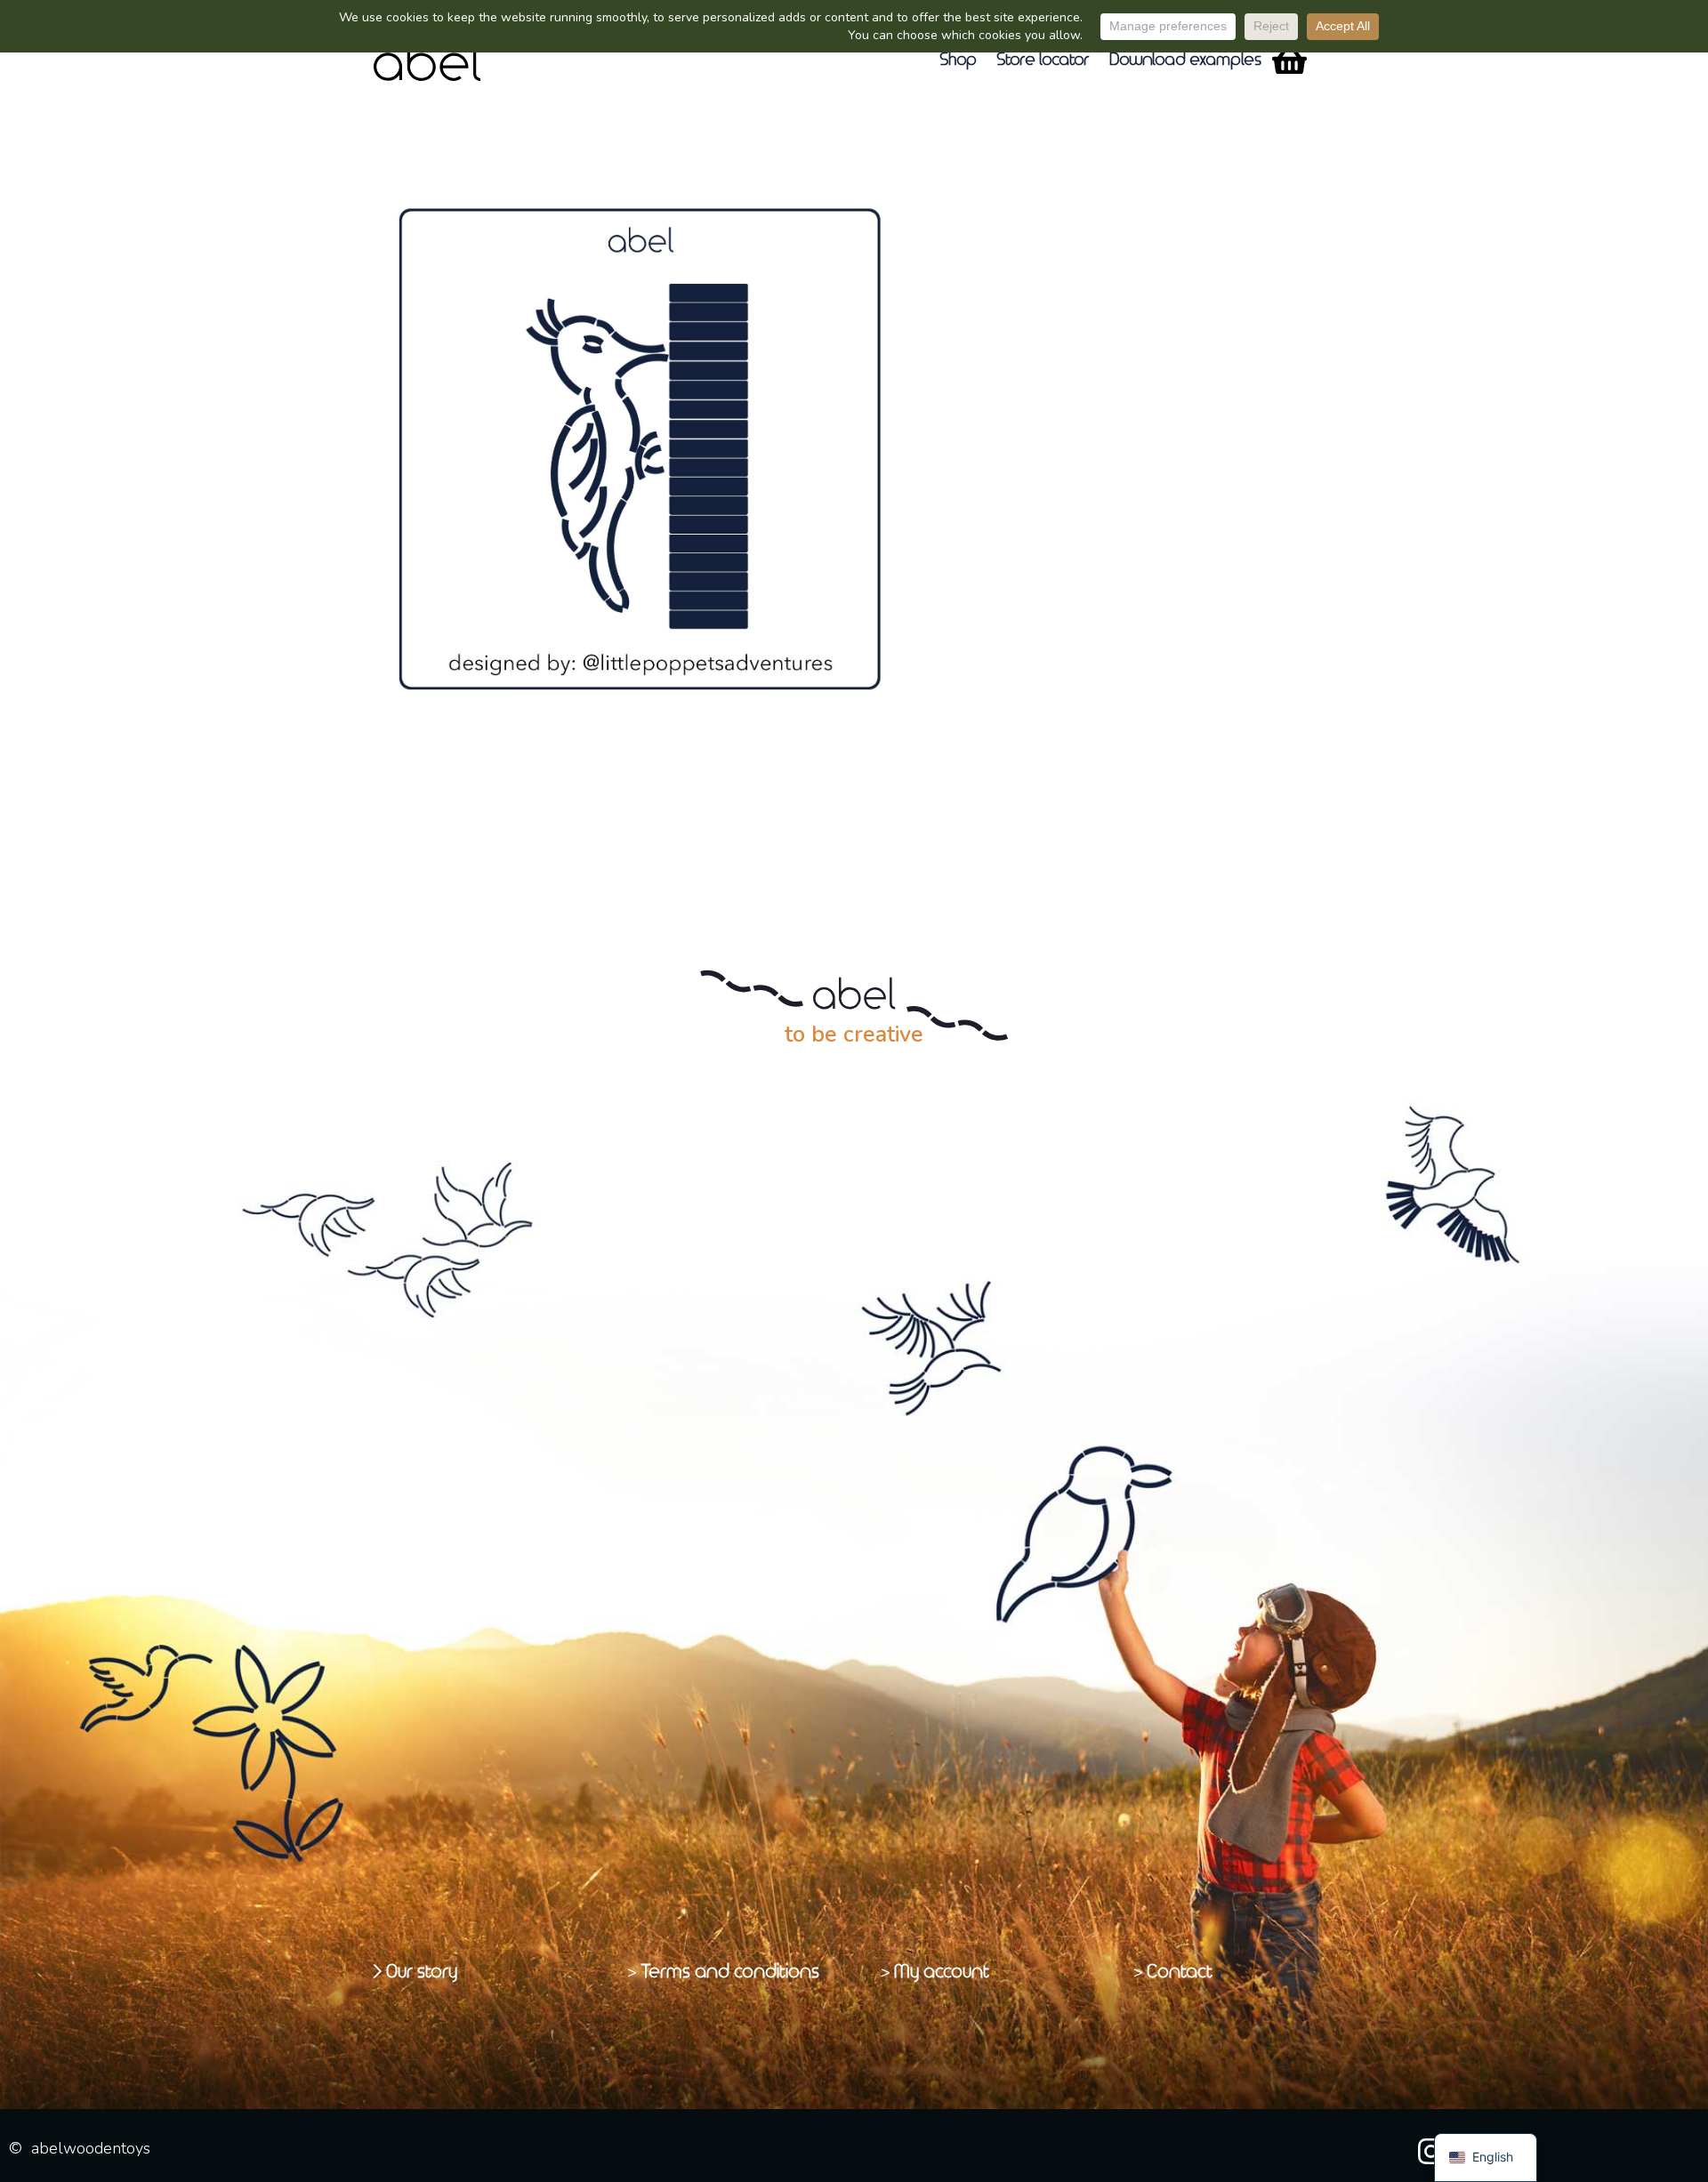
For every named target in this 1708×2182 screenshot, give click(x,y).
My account (943, 1972)
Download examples (1186, 60)
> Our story (416, 1972)
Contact (1180, 1972)
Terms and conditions (731, 1972)
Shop (959, 60)
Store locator (1044, 60)
